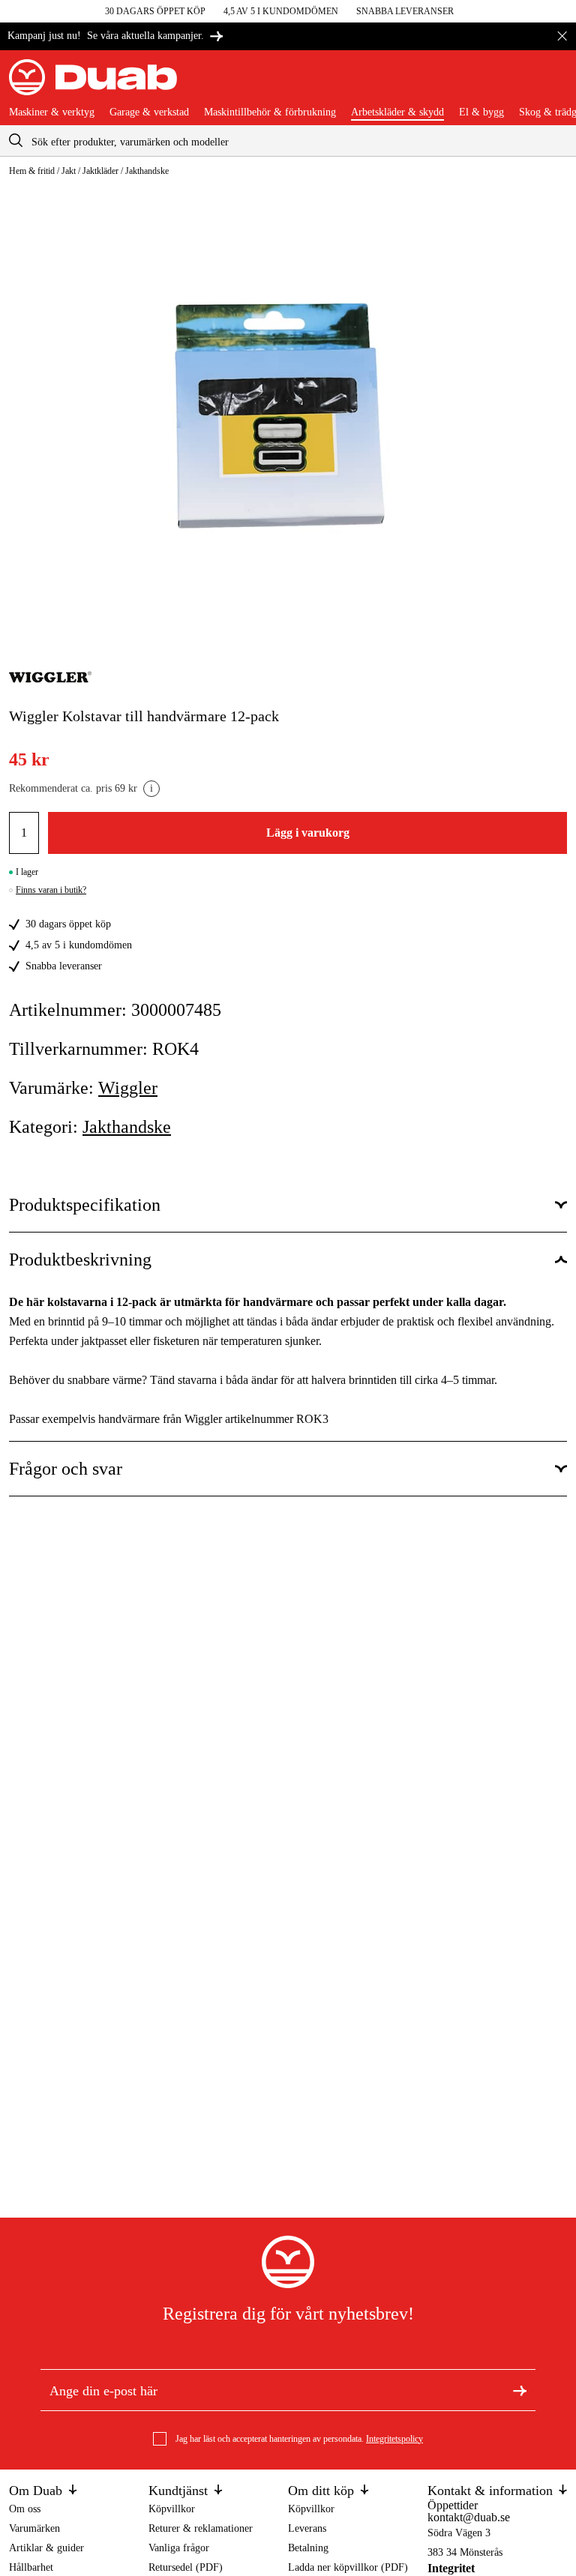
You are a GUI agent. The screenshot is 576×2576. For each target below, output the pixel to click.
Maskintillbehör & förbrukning (270, 112)
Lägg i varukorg (308, 833)
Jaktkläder (100, 171)
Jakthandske (147, 171)
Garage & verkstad (149, 112)
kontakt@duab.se (469, 2517)
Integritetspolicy (394, 2439)
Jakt (69, 171)
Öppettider (453, 2505)
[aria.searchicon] (16, 141)
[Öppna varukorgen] (555, 83)
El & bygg (481, 112)
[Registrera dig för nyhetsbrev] (520, 2389)
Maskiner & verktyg (52, 112)
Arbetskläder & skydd (397, 112)
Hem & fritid (32, 171)
